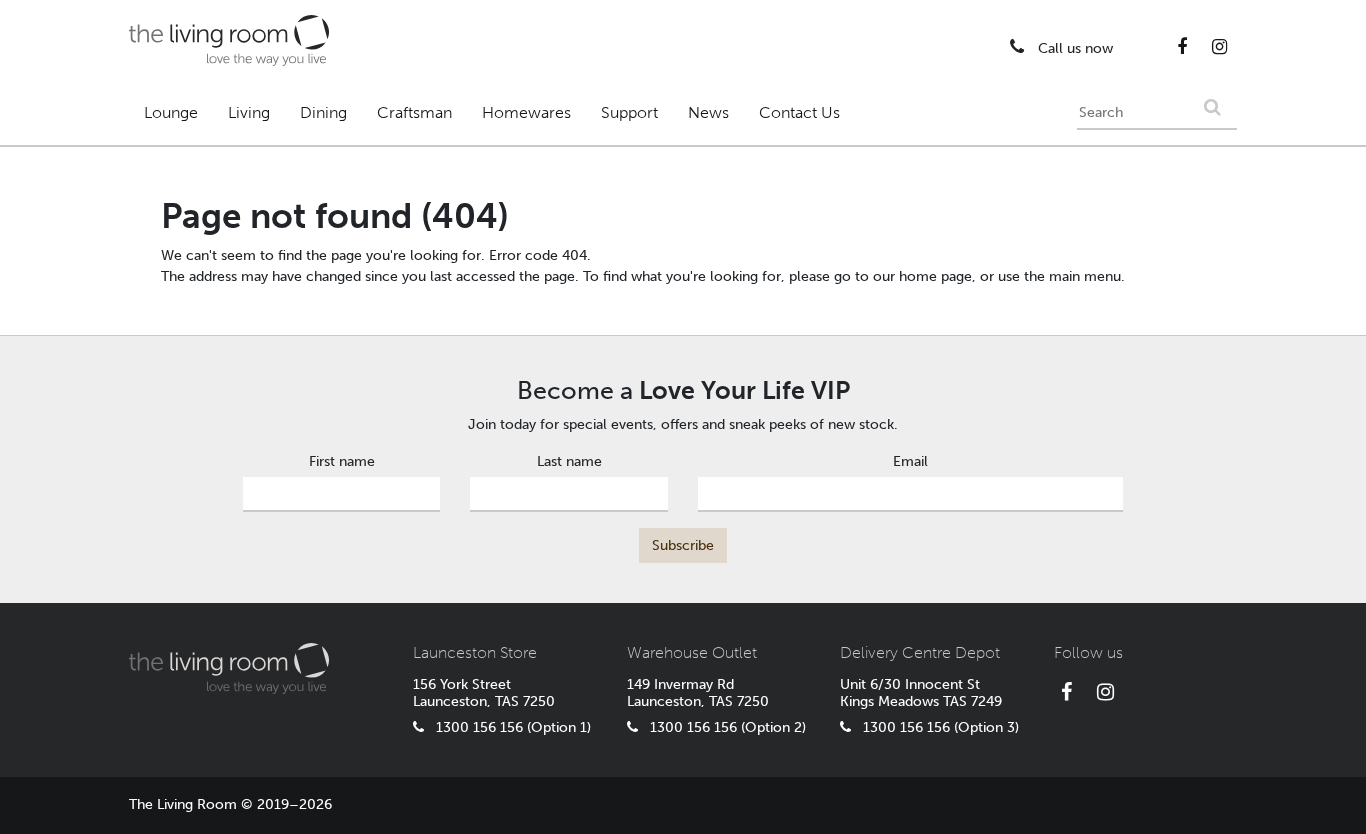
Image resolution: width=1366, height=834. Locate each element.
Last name (569, 461)
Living (249, 112)
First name (342, 461)
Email (910, 461)
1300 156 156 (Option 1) (507, 727)
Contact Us (799, 112)
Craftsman (414, 112)
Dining (323, 112)
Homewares (526, 112)
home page (935, 276)
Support (629, 112)
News (708, 112)
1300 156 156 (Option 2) (722, 727)
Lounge (171, 112)
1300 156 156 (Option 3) (935, 727)
